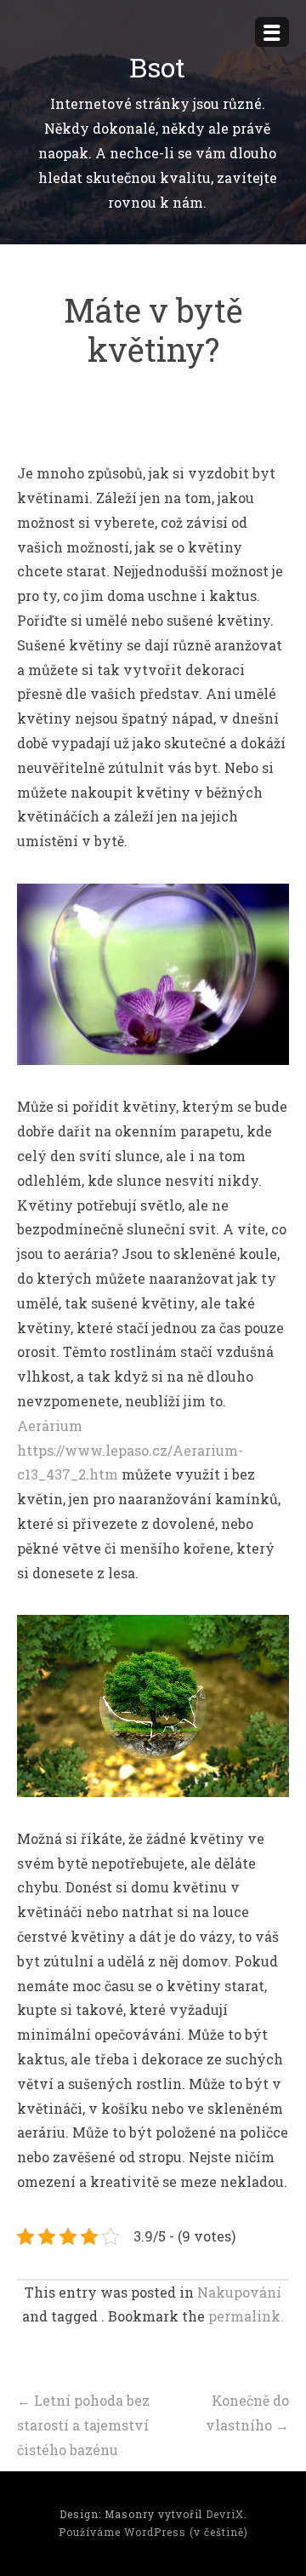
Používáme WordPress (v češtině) (153, 2532)
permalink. (246, 2316)
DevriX (225, 2514)
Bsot (157, 67)
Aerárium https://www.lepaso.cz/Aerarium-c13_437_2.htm (130, 1450)
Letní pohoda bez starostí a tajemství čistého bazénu (83, 2425)
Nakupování (239, 2292)
